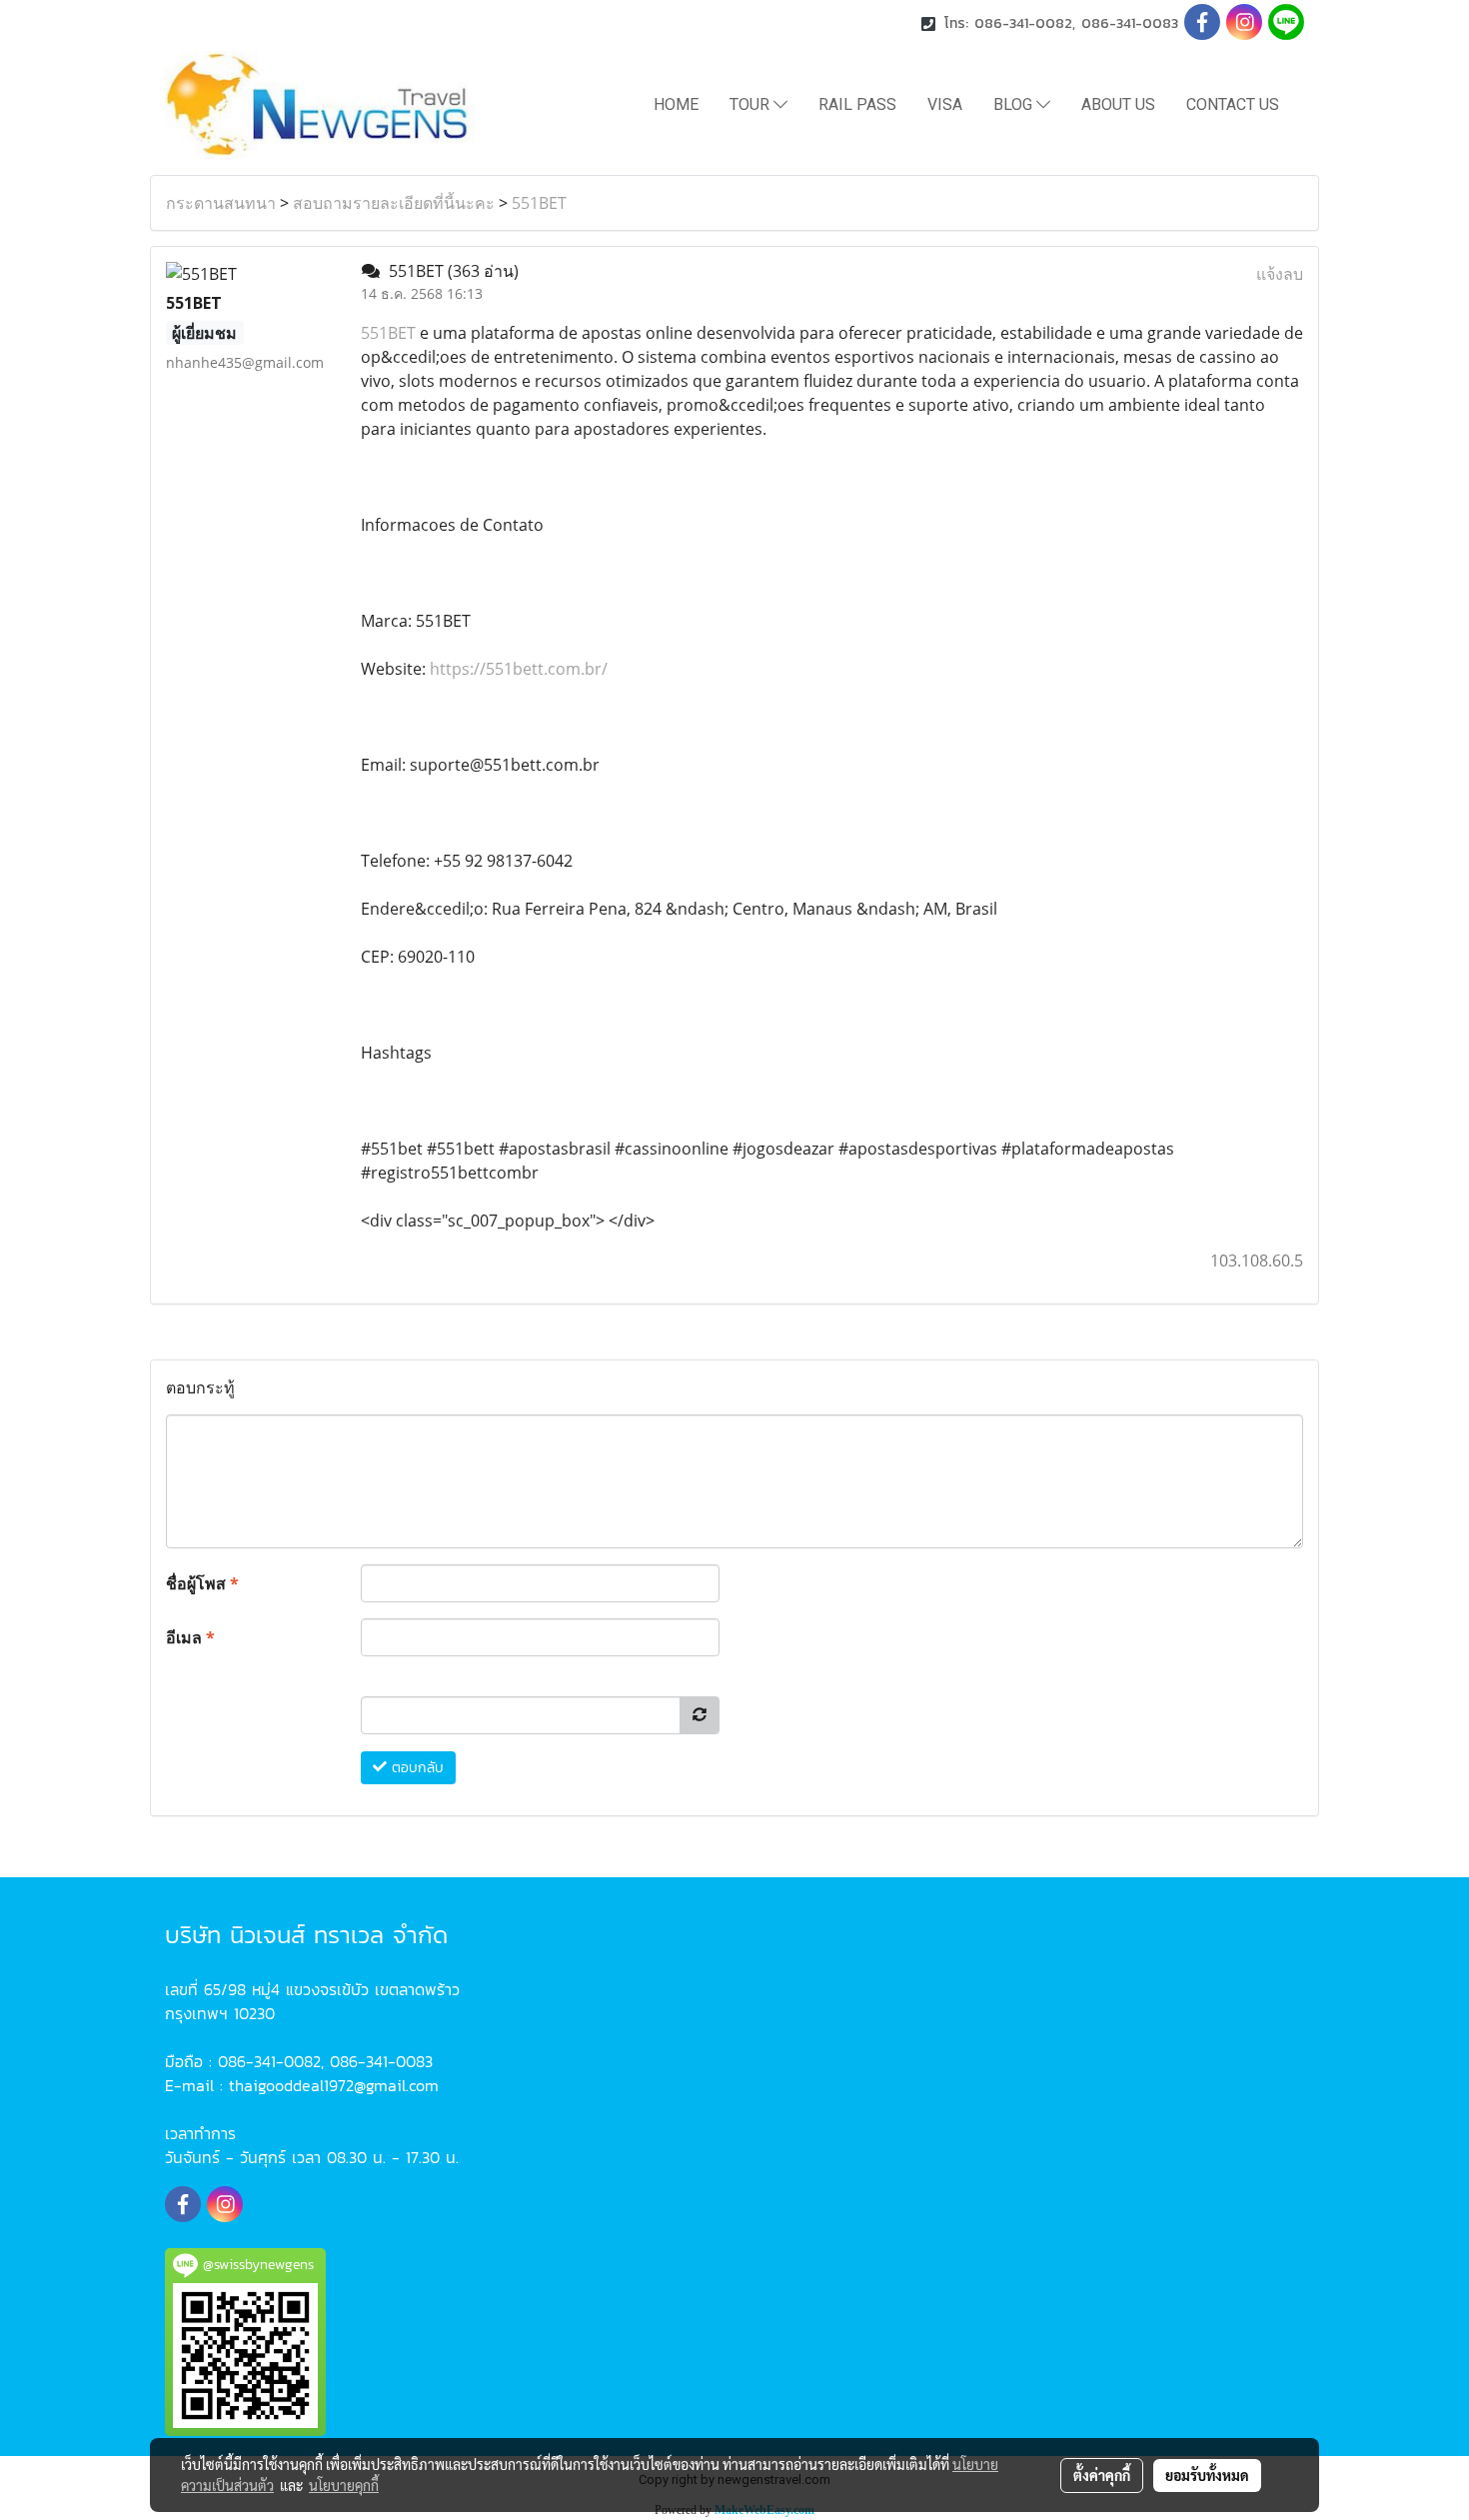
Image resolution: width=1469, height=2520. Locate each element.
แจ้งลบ (1280, 274)
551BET (539, 203)
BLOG (1015, 104)
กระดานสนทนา (221, 203)
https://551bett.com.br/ (519, 669)
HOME (676, 104)
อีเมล (190, 1637)
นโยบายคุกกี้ (344, 2485)
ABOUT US (1118, 104)
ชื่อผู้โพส (202, 1583)
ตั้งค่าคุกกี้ (1102, 2475)
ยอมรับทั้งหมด (1207, 2475)
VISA (945, 104)
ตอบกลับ (415, 1768)
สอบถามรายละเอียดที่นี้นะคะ (394, 203)
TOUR (751, 104)
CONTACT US (1233, 104)
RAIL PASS (857, 104)
